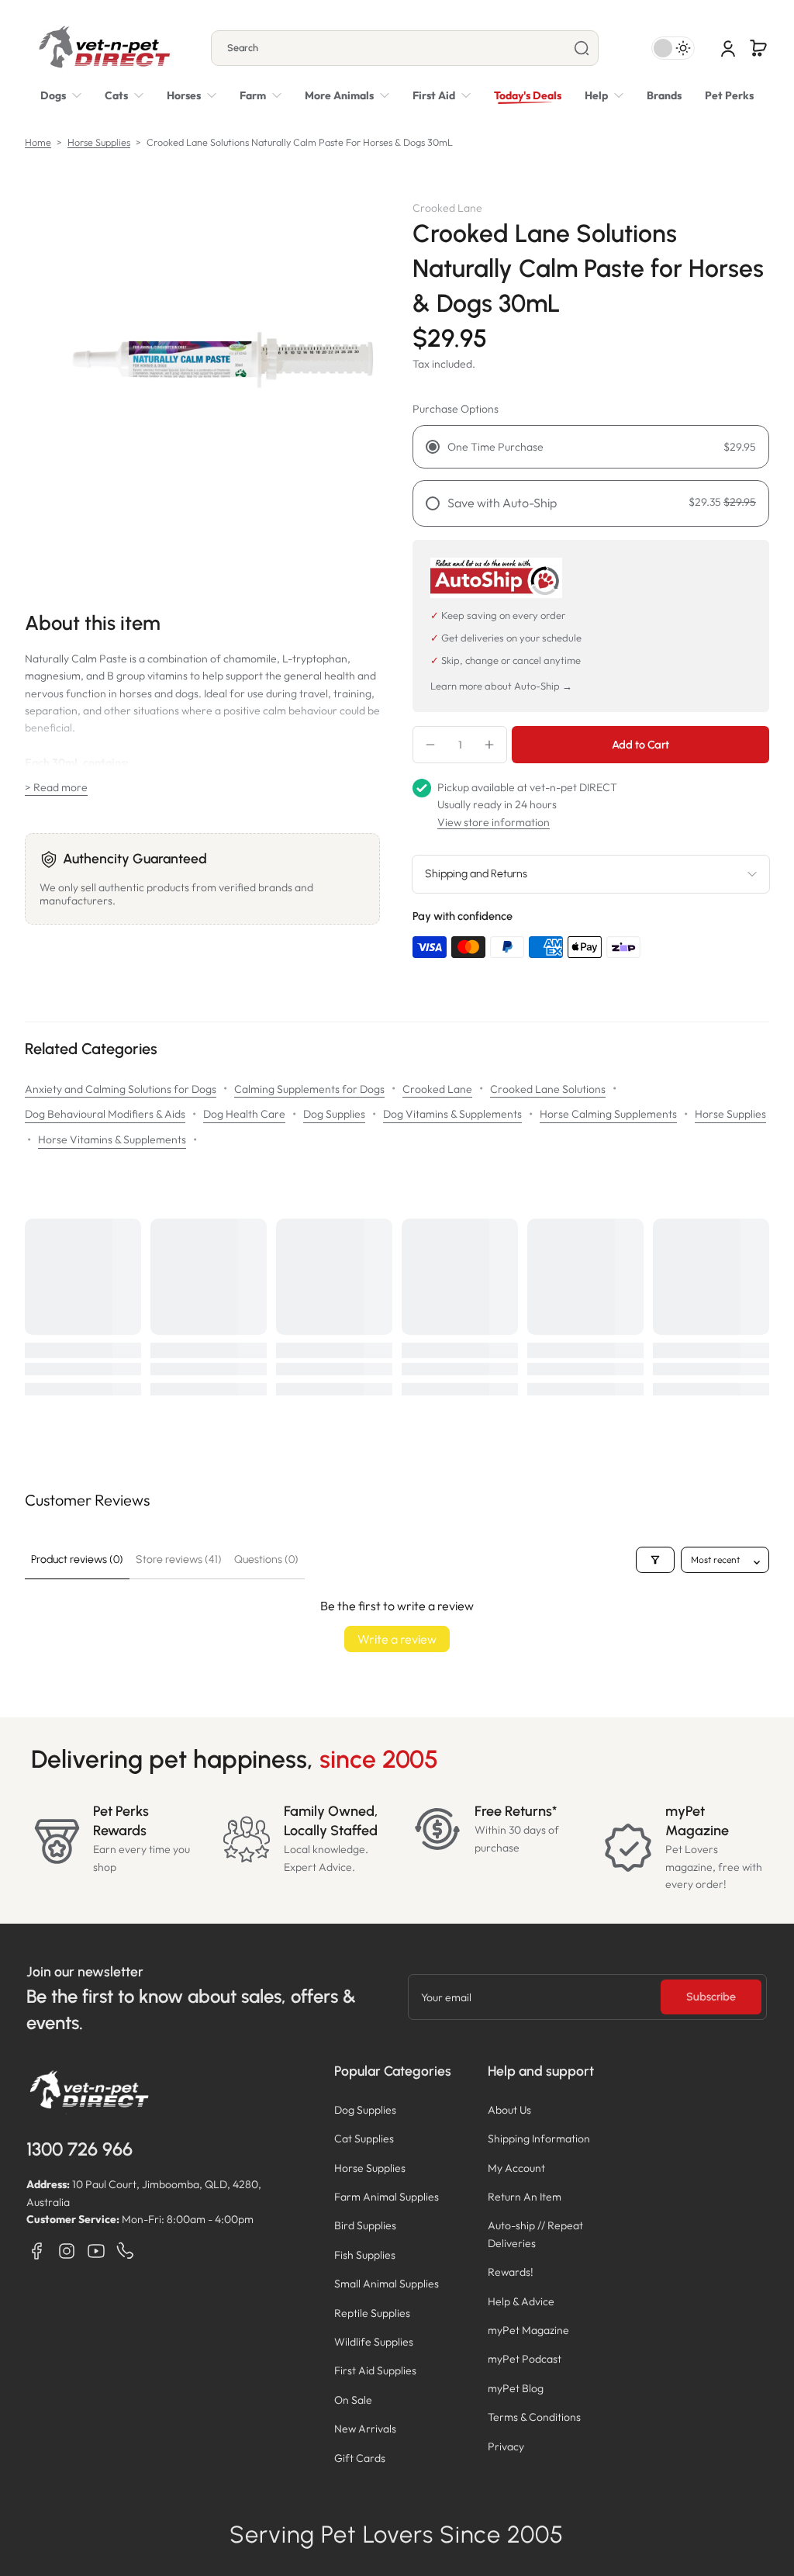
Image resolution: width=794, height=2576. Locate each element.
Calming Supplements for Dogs (309, 1089)
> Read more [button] (56, 787)
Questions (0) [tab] (266, 1559)
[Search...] (582, 48)
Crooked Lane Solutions (548, 1089)
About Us (509, 2110)
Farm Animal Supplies (387, 2197)
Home (38, 142)
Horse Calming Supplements (608, 1114)
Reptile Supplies (372, 2313)
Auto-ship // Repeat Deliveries (535, 2234)
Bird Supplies (365, 2225)
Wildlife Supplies (374, 2342)
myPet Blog (516, 2388)
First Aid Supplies (375, 2370)
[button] (758, 48)
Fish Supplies (365, 2255)
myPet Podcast (525, 2359)
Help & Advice (521, 2301)
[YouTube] (96, 2251)
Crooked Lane (437, 1089)
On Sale (353, 2400)
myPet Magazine (528, 2330)
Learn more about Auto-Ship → (501, 686)
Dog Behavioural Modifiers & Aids (105, 1114)
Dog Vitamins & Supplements (452, 1114)
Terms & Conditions (534, 2417)
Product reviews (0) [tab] (77, 1559)
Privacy (506, 2446)
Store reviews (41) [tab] (179, 1559)
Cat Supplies (364, 2139)
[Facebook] (37, 2251)
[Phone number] (126, 2251)
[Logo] (104, 48)
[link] (347, 95)
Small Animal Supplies (387, 2284)
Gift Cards (360, 2458)
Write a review (397, 1639)
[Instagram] (67, 2251)
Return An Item (525, 2197)
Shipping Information (539, 2139)
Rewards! (511, 2272)
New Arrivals (365, 2429)
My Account (516, 2168)
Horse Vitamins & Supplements (112, 1139)
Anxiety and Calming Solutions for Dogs (121, 1089)
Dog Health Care (244, 1114)
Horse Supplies (99, 142)
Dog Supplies (334, 1114)
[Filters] (655, 1560)
